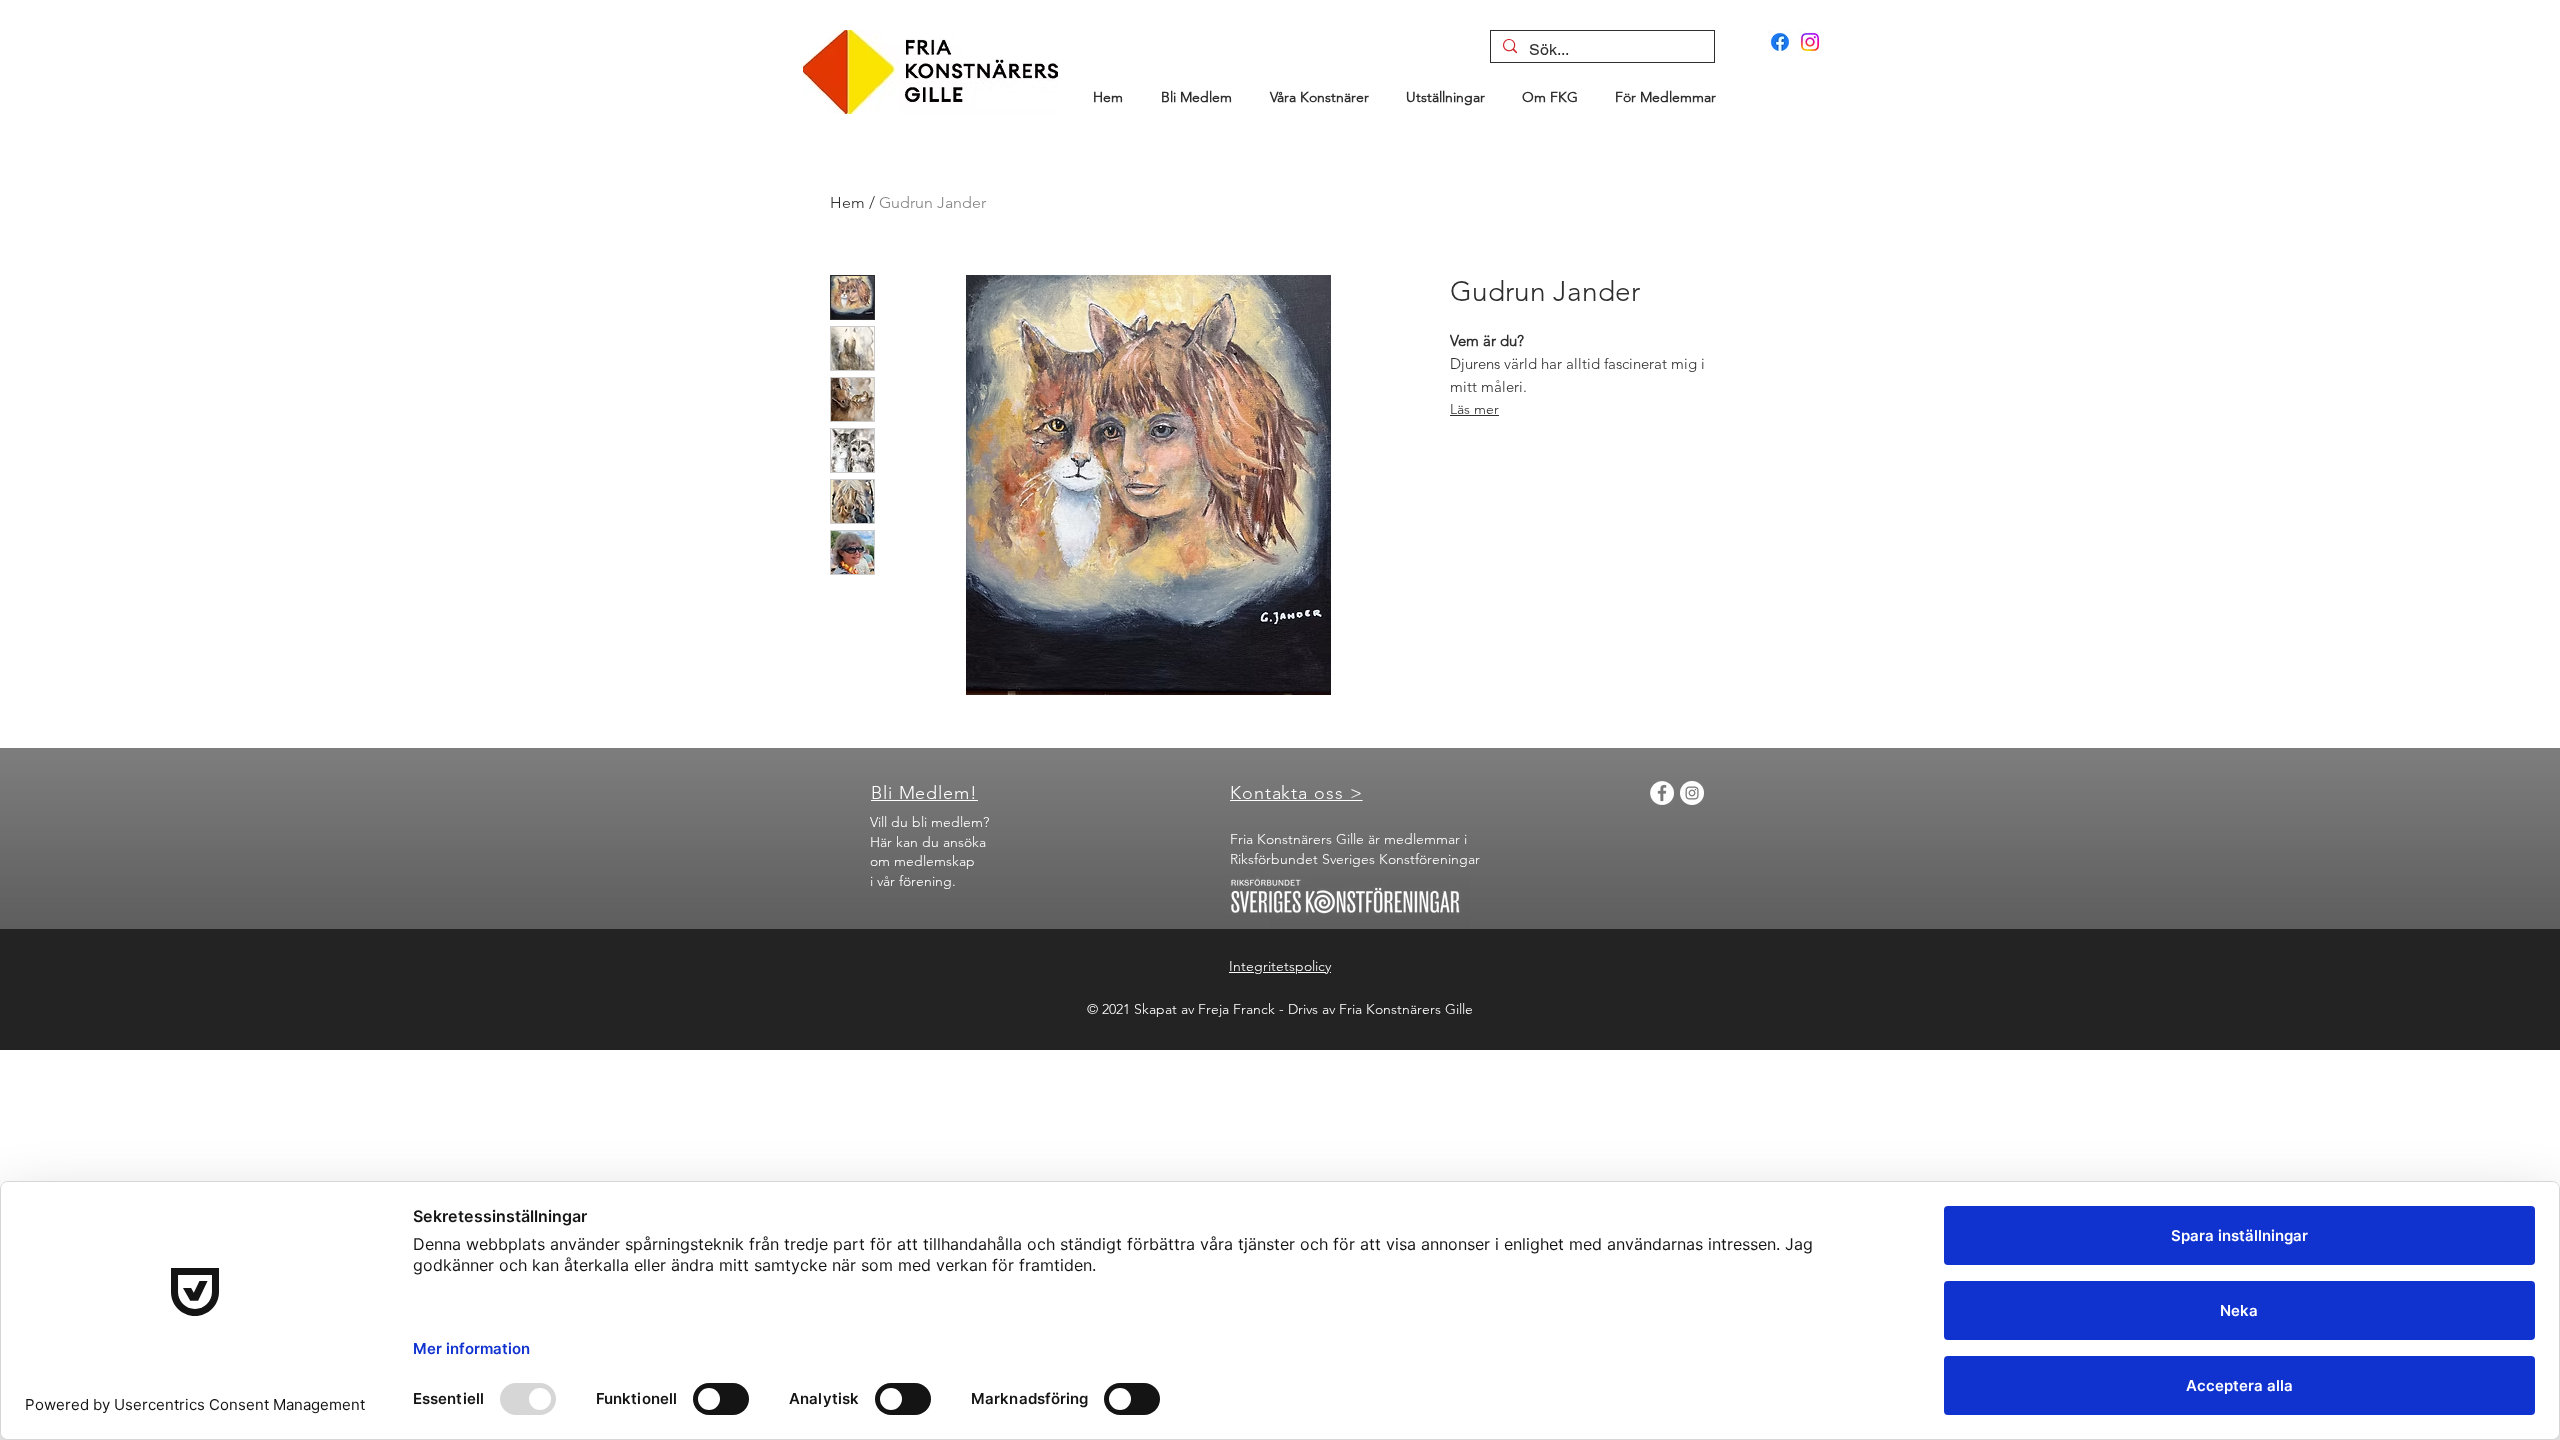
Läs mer (1474, 409)
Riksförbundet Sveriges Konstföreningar (1355, 859)
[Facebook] (1780, 42)
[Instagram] (1810, 42)
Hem (847, 202)
